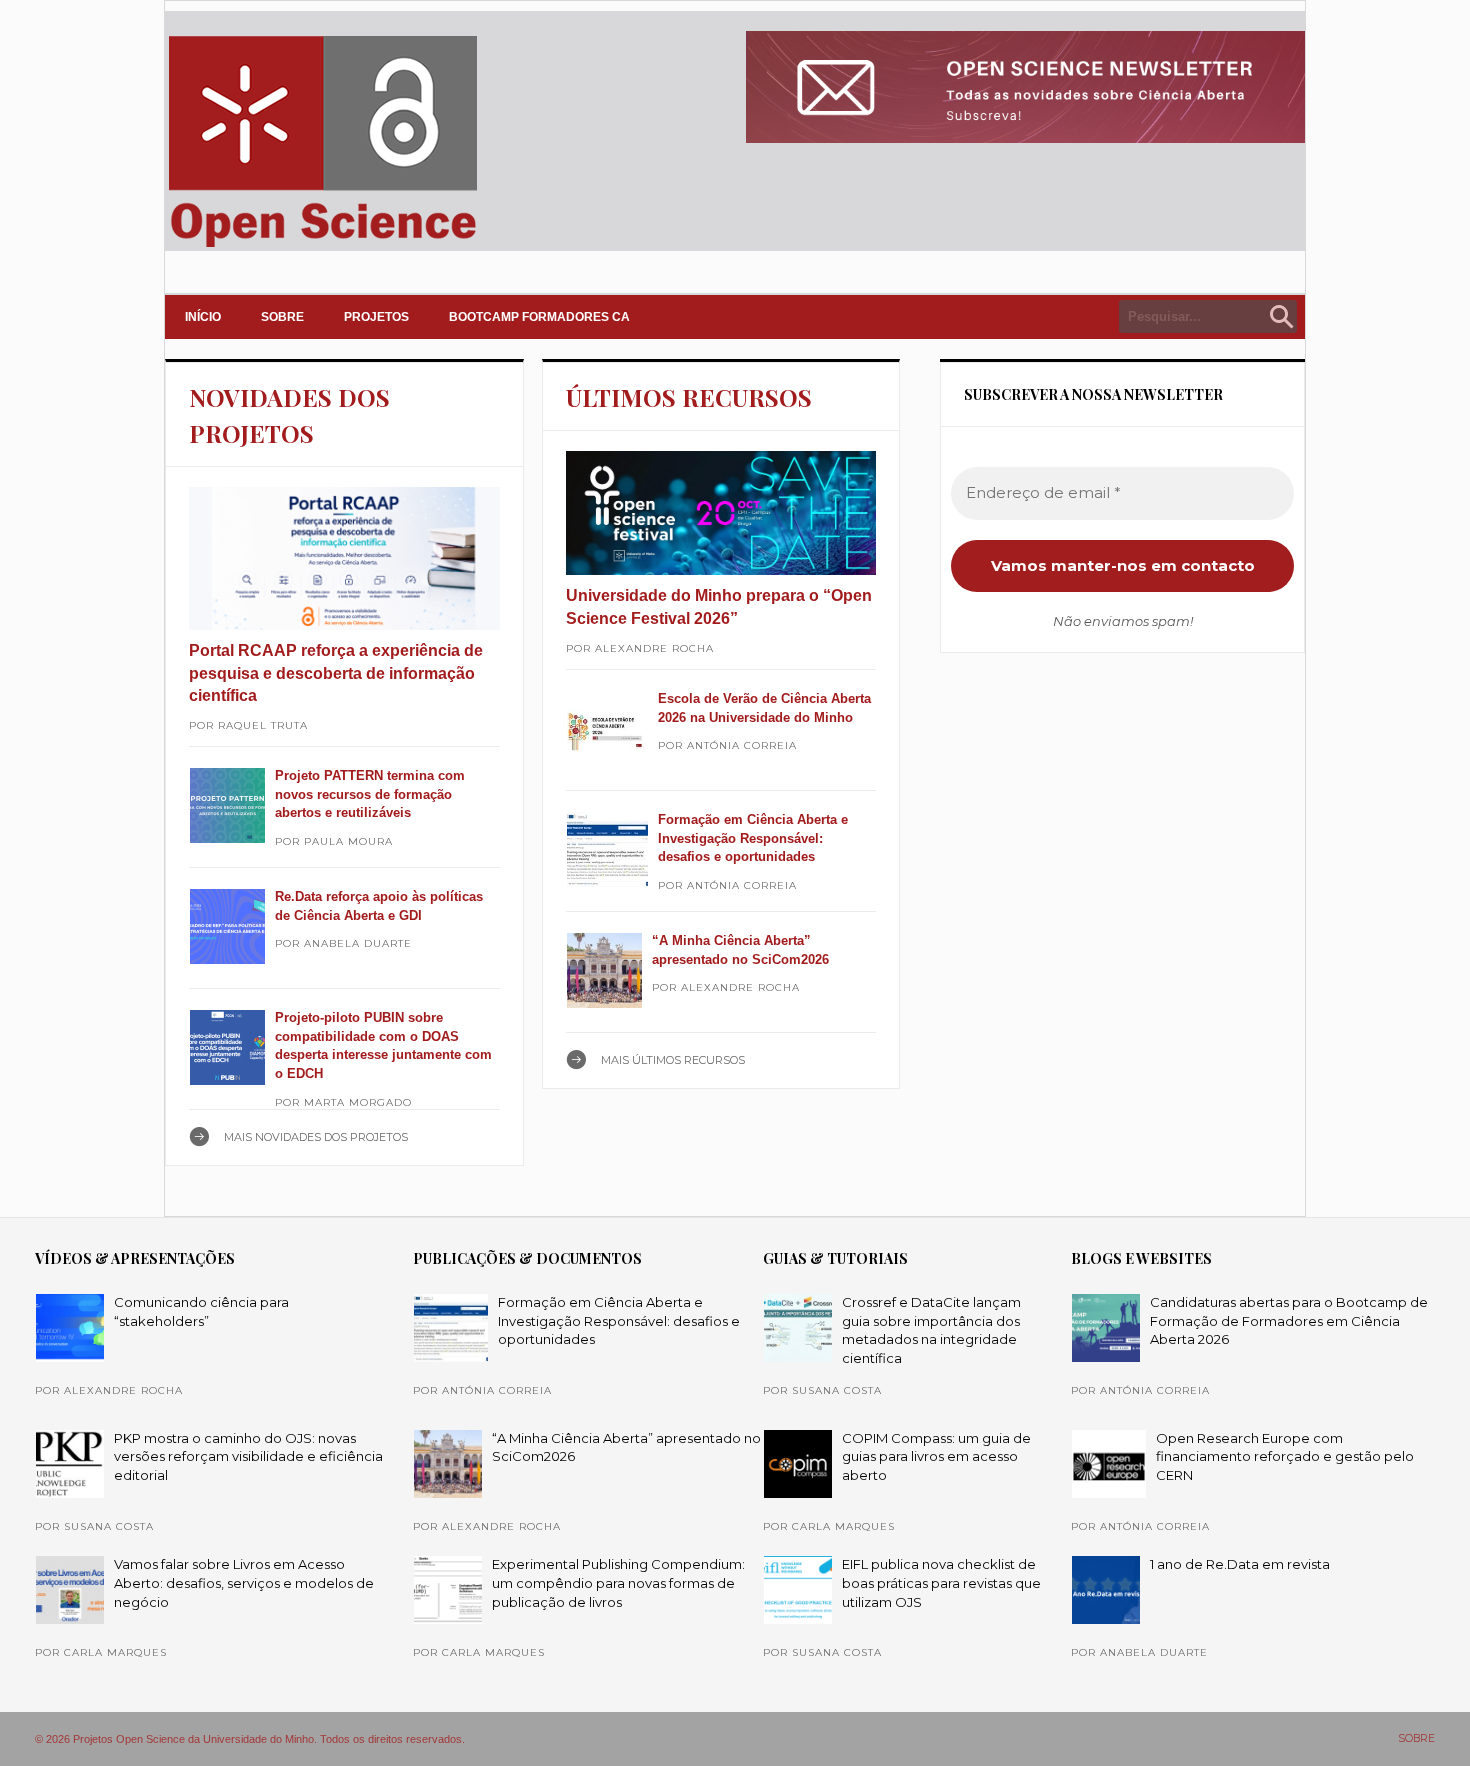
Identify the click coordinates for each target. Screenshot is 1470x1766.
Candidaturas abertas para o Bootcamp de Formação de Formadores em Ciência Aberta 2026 (1289, 1320)
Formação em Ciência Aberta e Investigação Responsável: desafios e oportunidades (753, 838)
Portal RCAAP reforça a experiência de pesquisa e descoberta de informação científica (336, 673)
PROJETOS (376, 317)
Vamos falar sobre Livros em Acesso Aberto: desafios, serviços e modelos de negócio (244, 1582)
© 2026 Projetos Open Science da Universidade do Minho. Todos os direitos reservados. (250, 1739)
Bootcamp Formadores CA (539, 317)
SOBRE (282, 317)
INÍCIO (203, 317)
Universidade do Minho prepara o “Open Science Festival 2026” (719, 606)
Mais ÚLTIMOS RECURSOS (673, 1060)
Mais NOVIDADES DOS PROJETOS (316, 1137)
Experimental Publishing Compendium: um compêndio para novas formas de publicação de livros (618, 1582)
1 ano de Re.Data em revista (1240, 1564)
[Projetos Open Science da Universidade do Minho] (322, 247)
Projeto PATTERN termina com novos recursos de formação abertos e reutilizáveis (370, 794)
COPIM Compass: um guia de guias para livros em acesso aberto (936, 1456)
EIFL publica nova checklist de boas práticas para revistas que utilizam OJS (941, 1582)
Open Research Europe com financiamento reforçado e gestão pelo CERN (1285, 1456)
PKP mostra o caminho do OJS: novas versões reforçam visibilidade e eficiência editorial (248, 1456)
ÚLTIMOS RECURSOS (689, 397)
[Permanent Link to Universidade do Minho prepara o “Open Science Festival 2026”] (721, 513)
